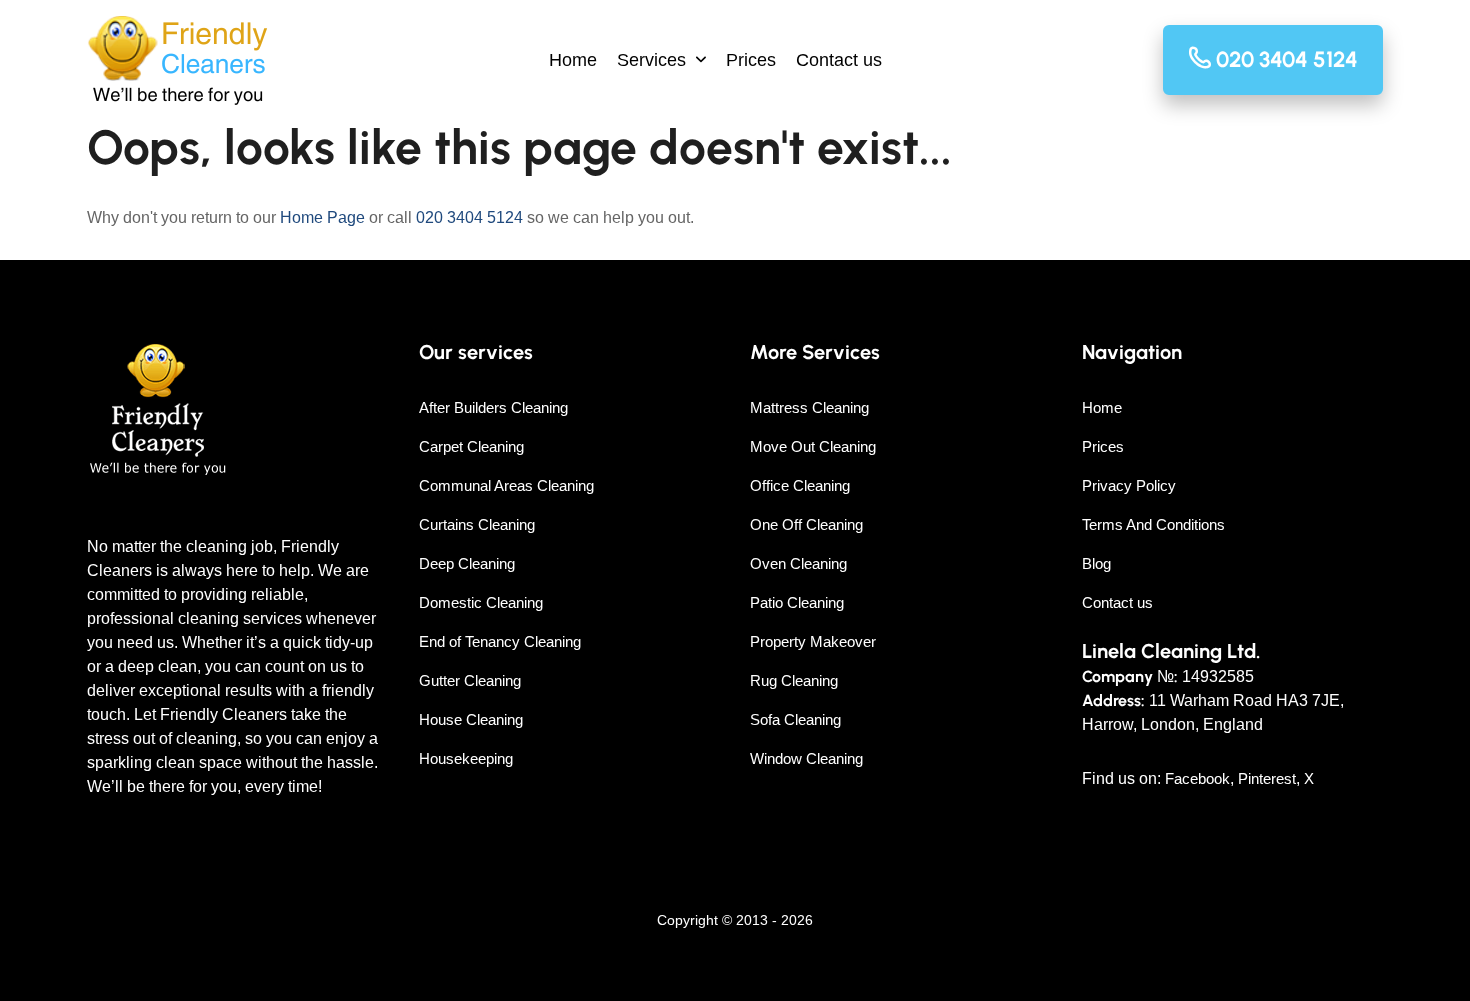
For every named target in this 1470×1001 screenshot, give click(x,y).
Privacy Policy (1129, 485)
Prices (751, 60)
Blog (1096, 563)
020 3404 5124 (469, 217)
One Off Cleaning (806, 524)
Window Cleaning (806, 758)
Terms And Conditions (1153, 524)
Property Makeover (813, 641)
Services (651, 60)
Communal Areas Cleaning (506, 485)
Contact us (839, 60)
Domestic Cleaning (481, 602)
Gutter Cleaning (470, 680)
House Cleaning (471, 719)
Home (573, 60)
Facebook (1197, 778)
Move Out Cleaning (813, 446)
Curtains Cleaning (477, 524)
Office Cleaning (800, 485)
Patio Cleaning (797, 602)
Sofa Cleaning (795, 719)
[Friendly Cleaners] (177, 60)
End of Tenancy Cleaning (500, 641)
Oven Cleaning (798, 563)
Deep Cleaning (467, 563)
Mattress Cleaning (809, 407)
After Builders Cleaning (493, 407)
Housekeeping (466, 758)
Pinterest (1267, 778)
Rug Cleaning (794, 680)
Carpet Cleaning (471, 446)
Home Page (322, 217)
